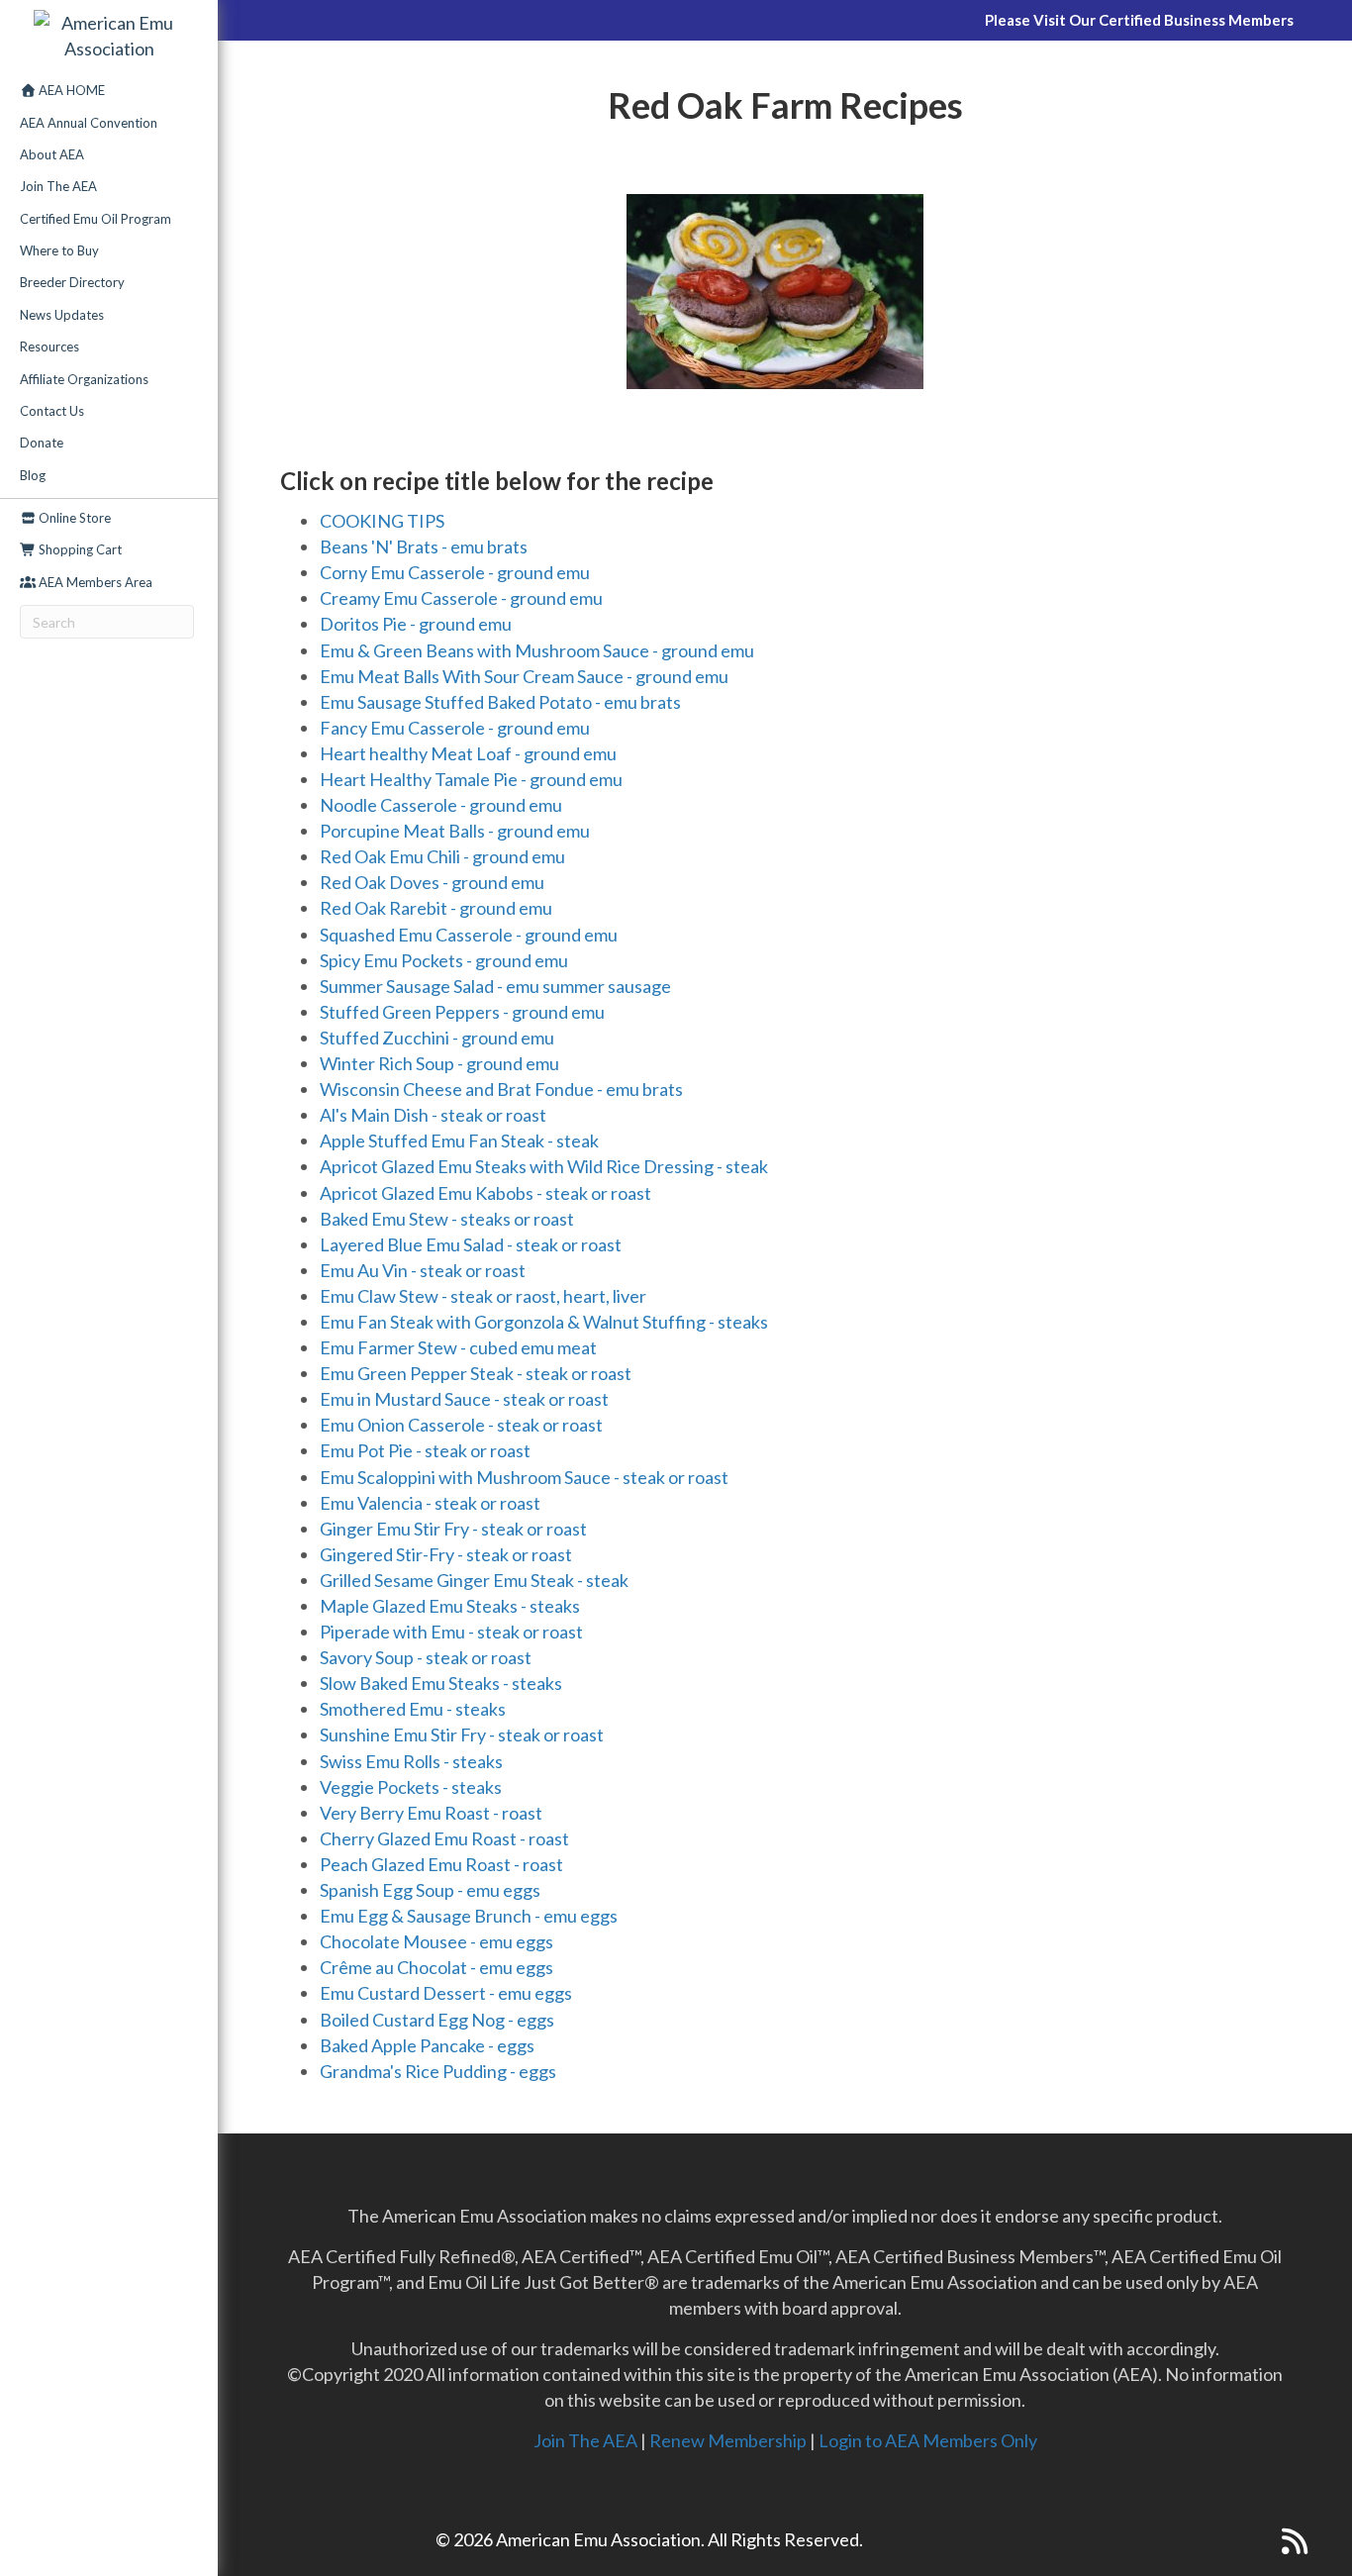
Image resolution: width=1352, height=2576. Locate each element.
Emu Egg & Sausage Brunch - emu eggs (469, 1916)
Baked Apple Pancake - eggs (427, 2045)
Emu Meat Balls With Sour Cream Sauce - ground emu (524, 676)
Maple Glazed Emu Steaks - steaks (450, 1606)
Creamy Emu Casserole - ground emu (461, 598)
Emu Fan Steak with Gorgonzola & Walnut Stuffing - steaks (544, 1322)
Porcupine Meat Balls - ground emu (455, 831)
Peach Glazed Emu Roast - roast (441, 1864)
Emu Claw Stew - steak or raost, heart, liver (483, 1296)
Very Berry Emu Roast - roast (431, 1813)
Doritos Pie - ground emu (416, 624)
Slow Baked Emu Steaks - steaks (441, 1683)
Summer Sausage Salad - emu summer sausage (495, 986)
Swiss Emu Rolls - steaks (411, 1761)
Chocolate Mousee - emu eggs (436, 1941)
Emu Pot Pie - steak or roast (425, 1450)
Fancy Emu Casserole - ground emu (455, 728)
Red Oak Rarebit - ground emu (436, 908)
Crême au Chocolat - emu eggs (436, 1967)
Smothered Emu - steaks (413, 1709)
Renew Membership (728, 2440)
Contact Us (52, 411)
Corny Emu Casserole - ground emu (455, 572)
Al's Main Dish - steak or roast (433, 1115)
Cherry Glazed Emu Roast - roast (444, 1838)
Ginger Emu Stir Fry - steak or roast (453, 1529)
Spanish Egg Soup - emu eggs (430, 1890)
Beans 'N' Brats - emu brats (424, 546)
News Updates (62, 315)
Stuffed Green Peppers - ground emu (462, 1012)
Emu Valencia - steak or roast (430, 1503)
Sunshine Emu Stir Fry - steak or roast (462, 1734)
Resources (49, 347)
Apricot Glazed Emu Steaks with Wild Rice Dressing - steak (544, 1166)
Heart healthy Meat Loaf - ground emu (468, 753)
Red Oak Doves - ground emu (432, 882)
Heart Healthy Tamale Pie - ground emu (471, 779)
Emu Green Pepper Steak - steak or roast (476, 1373)
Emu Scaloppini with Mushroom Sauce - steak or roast (524, 1477)
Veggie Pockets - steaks (411, 1787)
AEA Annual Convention (89, 123)
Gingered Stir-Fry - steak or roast (446, 1554)
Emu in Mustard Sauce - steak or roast (464, 1399)
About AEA (52, 154)
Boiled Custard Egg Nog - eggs (437, 2020)
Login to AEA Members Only (928, 2440)
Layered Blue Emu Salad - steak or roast (471, 1244)
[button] (1255, 2541)
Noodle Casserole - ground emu (441, 805)
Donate (42, 443)
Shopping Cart (79, 549)
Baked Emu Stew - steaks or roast (447, 1219)
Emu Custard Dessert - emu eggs (446, 1993)
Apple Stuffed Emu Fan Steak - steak (459, 1140)
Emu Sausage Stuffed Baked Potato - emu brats (500, 702)
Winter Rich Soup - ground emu (439, 1063)
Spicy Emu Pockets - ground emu (444, 960)
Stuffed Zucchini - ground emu (437, 1038)
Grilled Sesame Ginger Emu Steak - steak (474, 1580)
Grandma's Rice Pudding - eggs (438, 2071)
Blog (33, 475)
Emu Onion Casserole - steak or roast (461, 1425)
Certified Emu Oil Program (96, 219)
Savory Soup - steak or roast (426, 1657)
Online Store (73, 518)
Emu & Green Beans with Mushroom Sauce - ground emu (537, 650)
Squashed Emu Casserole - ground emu (469, 935)
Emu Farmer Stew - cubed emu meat (458, 1347)
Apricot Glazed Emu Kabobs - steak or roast (485, 1193)
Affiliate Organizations (84, 379)
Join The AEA (58, 186)
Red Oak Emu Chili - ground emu (442, 856)
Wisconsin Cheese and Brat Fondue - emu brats (501, 1089)
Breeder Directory (72, 282)
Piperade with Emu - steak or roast (451, 1632)
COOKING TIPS (382, 521)
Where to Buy (59, 250)
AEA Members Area (94, 582)
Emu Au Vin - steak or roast (423, 1270)
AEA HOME (70, 90)
